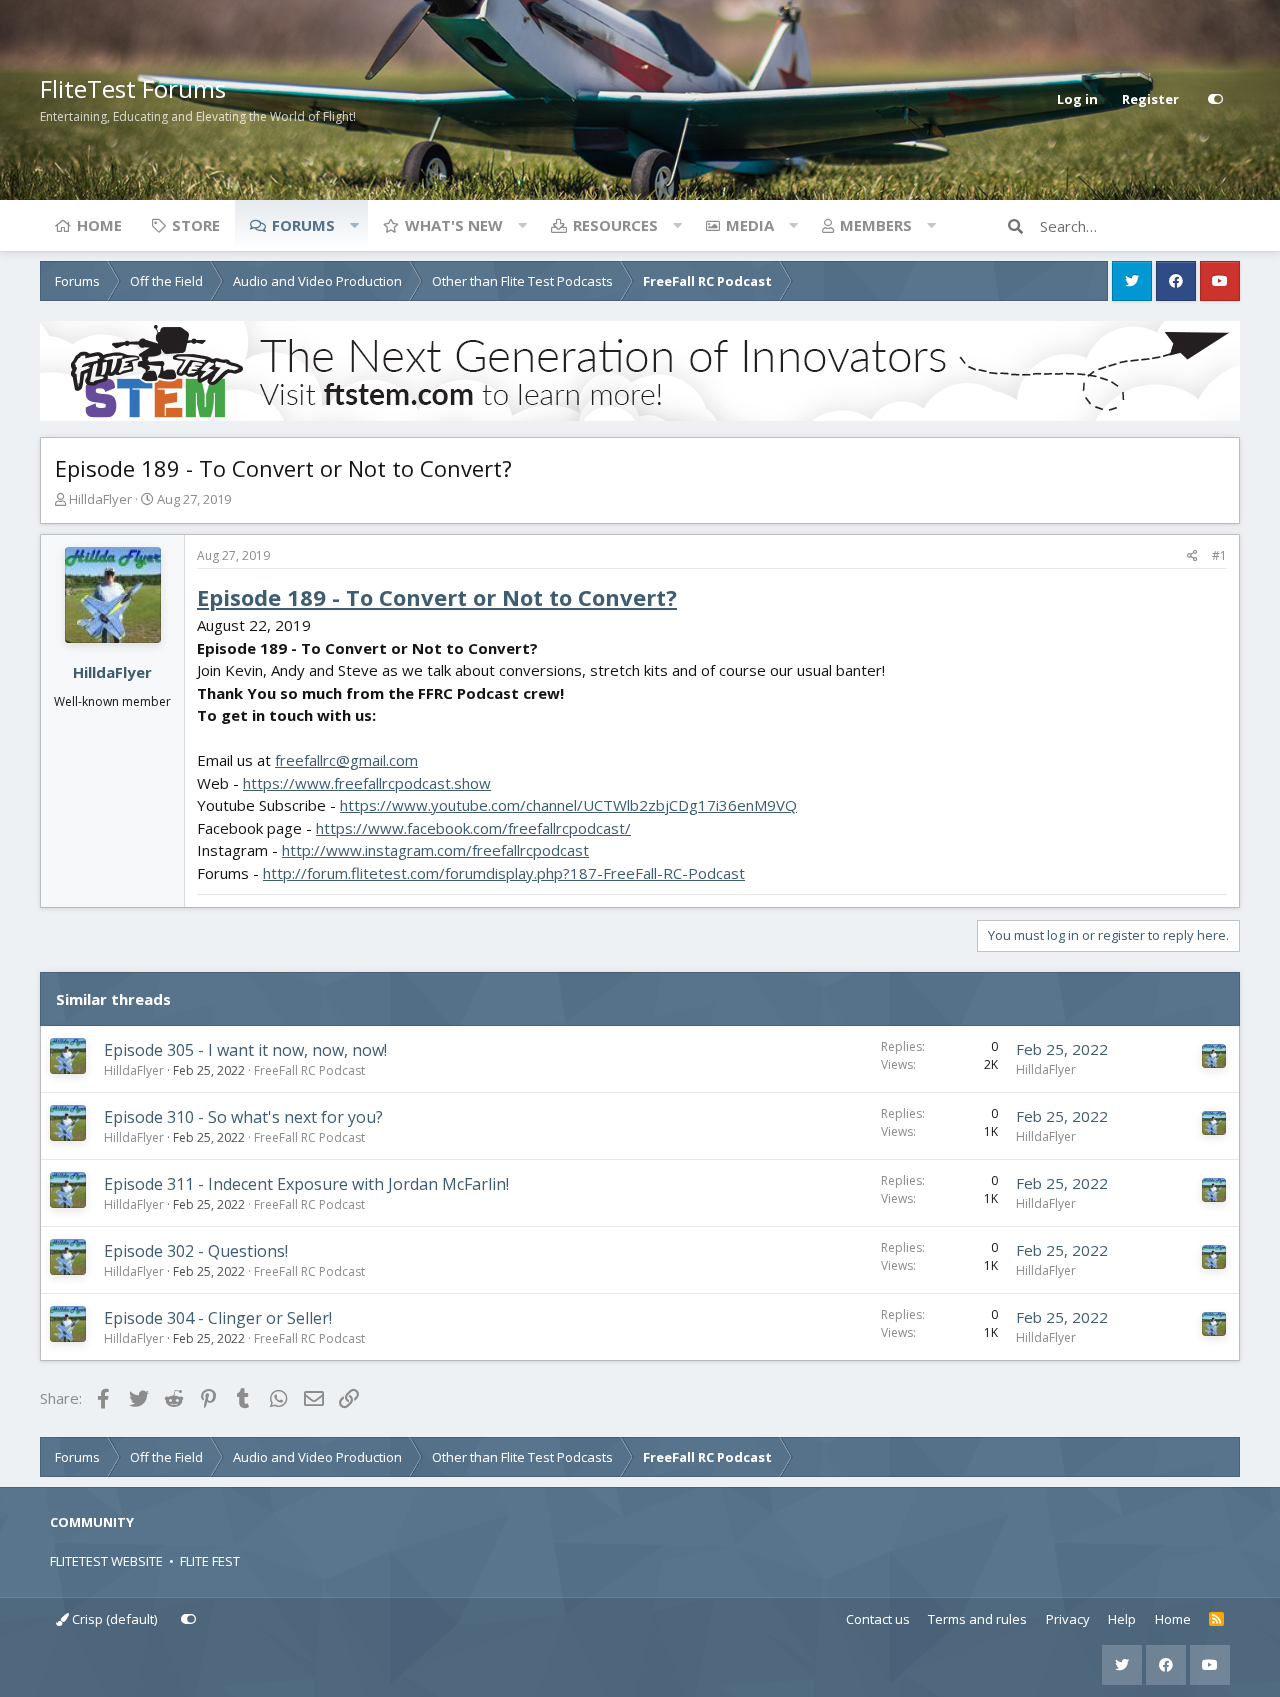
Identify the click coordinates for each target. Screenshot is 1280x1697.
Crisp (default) (113, 1619)
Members (876, 225)
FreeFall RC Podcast (309, 1070)
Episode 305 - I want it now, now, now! (245, 1050)
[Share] (1192, 556)
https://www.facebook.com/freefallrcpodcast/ (473, 828)
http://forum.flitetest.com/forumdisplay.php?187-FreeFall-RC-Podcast (504, 873)
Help (1122, 1619)
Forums (303, 225)
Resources (615, 225)
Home (99, 225)
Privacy (1068, 1619)
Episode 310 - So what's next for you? (243, 1117)
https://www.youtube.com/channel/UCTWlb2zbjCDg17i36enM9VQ (568, 805)
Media (750, 225)
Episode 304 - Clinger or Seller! (218, 1318)
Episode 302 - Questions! (196, 1251)
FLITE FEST (210, 1561)
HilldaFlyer (100, 499)
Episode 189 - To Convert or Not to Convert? (437, 597)
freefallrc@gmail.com (346, 760)
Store (196, 225)
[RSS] (1216, 1620)
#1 (1219, 555)
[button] (354, 225)
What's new (454, 225)
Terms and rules (977, 1619)
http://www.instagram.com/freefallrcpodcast (435, 850)
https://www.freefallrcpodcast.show (367, 783)
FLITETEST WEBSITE (106, 1561)
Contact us (878, 1619)
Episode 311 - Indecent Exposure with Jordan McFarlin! (306, 1184)
